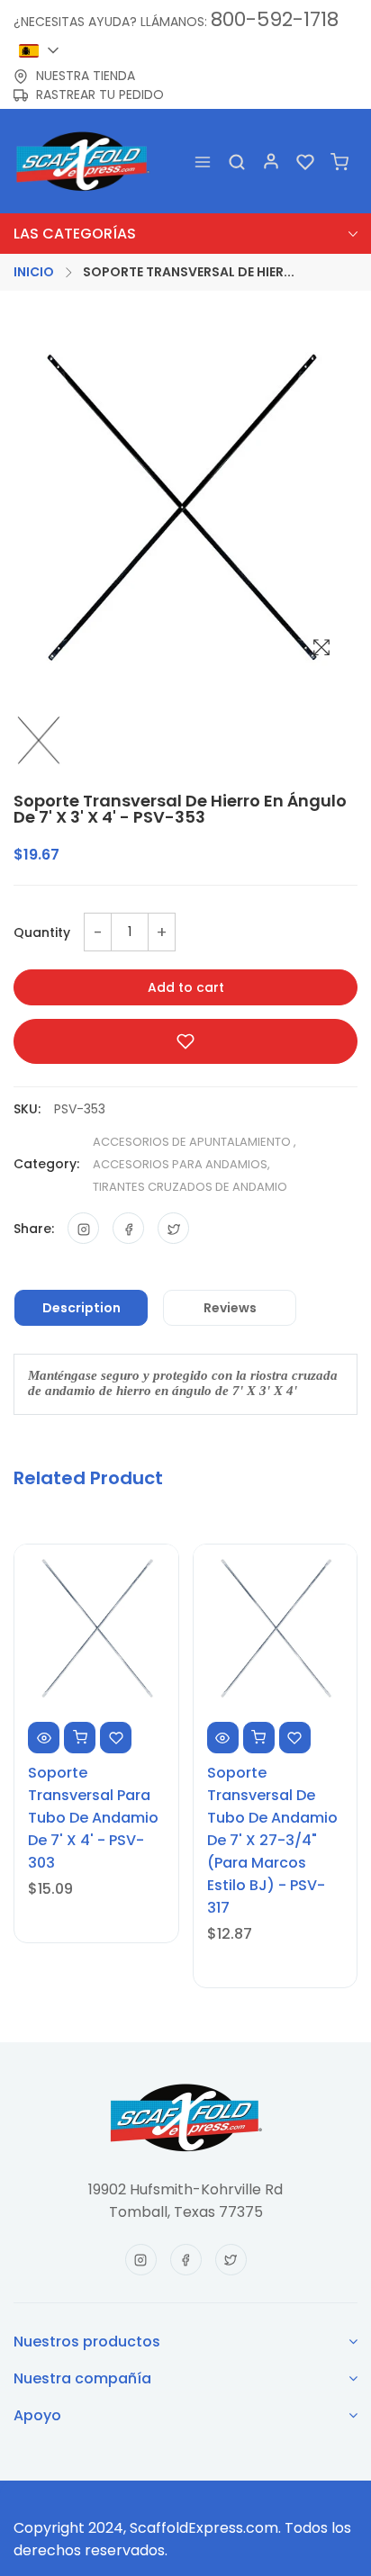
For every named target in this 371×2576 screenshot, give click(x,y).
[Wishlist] (305, 162)
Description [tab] (81, 1308)
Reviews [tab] (230, 1308)
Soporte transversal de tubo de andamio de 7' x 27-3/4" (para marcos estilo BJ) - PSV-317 (272, 1840)
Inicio (34, 272)
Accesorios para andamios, (181, 1164)
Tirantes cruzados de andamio (190, 1187)
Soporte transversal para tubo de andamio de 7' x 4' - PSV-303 (93, 1818)
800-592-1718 (275, 19)
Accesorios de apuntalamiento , (195, 1142)
